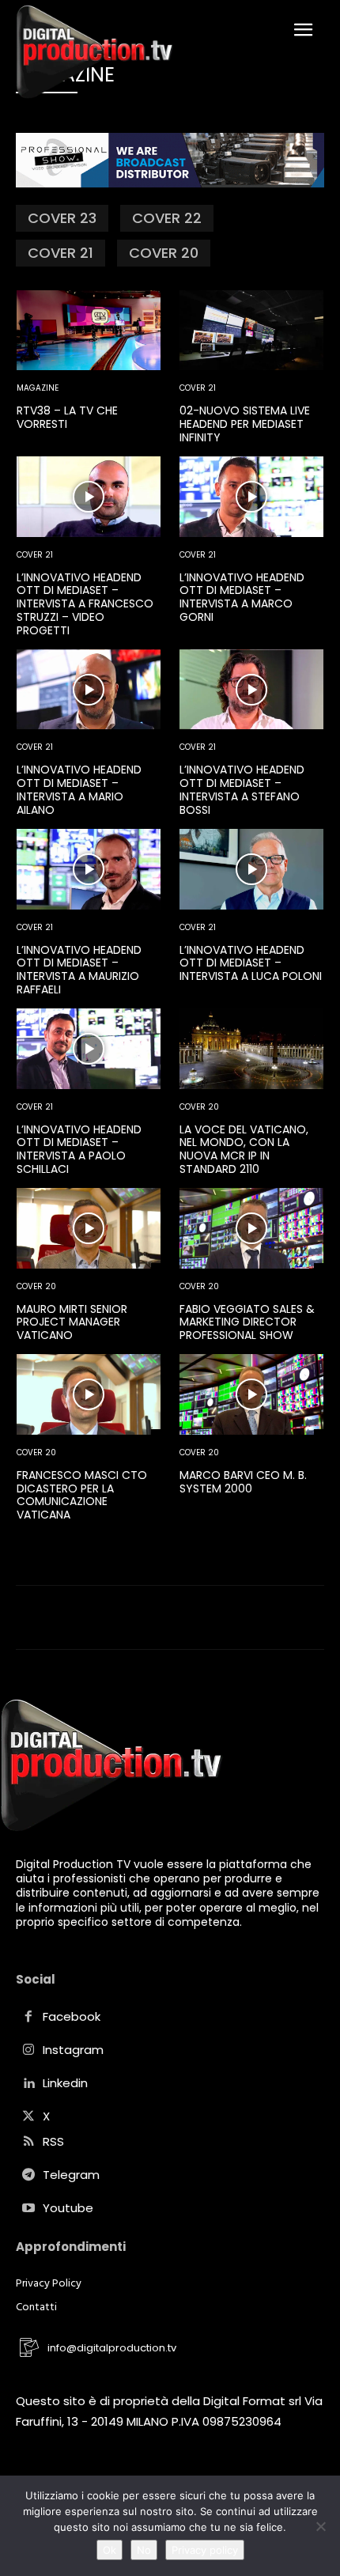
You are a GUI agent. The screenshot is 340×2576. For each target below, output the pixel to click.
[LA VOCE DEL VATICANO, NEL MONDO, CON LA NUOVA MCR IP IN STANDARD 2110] (251, 1049)
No (144, 2550)
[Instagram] (28, 2051)
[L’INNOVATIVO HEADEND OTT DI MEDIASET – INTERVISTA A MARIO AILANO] (89, 690)
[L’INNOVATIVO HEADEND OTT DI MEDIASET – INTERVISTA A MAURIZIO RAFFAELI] (89, 869)
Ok (110, 2550)
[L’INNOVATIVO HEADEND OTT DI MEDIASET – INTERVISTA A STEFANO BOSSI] (251, 690)
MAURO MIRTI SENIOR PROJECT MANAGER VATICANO (72, 1322)
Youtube (68, 2208)
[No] (320, 2526)
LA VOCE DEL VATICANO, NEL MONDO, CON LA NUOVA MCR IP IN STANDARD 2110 (244, 1149)
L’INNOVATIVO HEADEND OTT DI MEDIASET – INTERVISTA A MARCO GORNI (242, 597)
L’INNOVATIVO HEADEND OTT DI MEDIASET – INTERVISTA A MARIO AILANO (79, 789)
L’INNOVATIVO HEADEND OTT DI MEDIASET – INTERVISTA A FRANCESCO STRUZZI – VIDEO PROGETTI (85, 604)
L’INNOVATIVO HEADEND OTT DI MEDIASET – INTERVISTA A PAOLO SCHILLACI (79, 1149)
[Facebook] (28, 2018)
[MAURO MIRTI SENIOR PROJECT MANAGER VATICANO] (89, 1228)
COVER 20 (164, 253)
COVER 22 (167, 218)
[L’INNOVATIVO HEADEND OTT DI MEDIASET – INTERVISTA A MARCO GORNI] (251, 497)
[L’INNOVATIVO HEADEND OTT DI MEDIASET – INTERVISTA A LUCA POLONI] (251, 869)
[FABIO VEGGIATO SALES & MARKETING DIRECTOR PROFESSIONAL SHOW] (251, 1228)
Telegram (71, 2175)
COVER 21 (60, 253)
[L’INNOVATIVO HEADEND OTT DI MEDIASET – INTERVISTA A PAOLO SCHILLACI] (89, 1049)
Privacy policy (205, 2550)
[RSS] (28, 2143)
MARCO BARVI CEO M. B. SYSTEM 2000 (243, 1482)
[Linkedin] (28, 2084)
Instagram (73, 2050)
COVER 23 (62, 218)
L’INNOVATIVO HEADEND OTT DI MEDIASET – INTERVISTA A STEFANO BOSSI (242, 789)
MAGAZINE (38, 388)
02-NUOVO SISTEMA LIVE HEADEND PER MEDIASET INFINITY (245, 424)
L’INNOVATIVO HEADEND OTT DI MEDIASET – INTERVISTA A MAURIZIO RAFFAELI (79, 970)
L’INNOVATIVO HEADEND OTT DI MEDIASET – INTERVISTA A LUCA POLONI (251, 963)
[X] (28, 2117)
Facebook (72, 2016)
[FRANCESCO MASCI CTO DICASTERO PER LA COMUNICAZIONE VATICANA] (89, 1394)
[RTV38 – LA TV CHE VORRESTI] (89, 331)
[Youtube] (28, 2209)
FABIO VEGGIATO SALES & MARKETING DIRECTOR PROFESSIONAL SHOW (247, 1322)
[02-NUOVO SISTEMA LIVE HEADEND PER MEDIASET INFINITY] (251, 331)
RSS (53, 2141)
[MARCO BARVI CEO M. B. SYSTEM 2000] (251, 1394)
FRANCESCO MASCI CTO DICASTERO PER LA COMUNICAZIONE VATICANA (82, 1495)
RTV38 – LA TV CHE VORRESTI (67, 417)
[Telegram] (28, 2176)
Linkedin (65, 2083)
